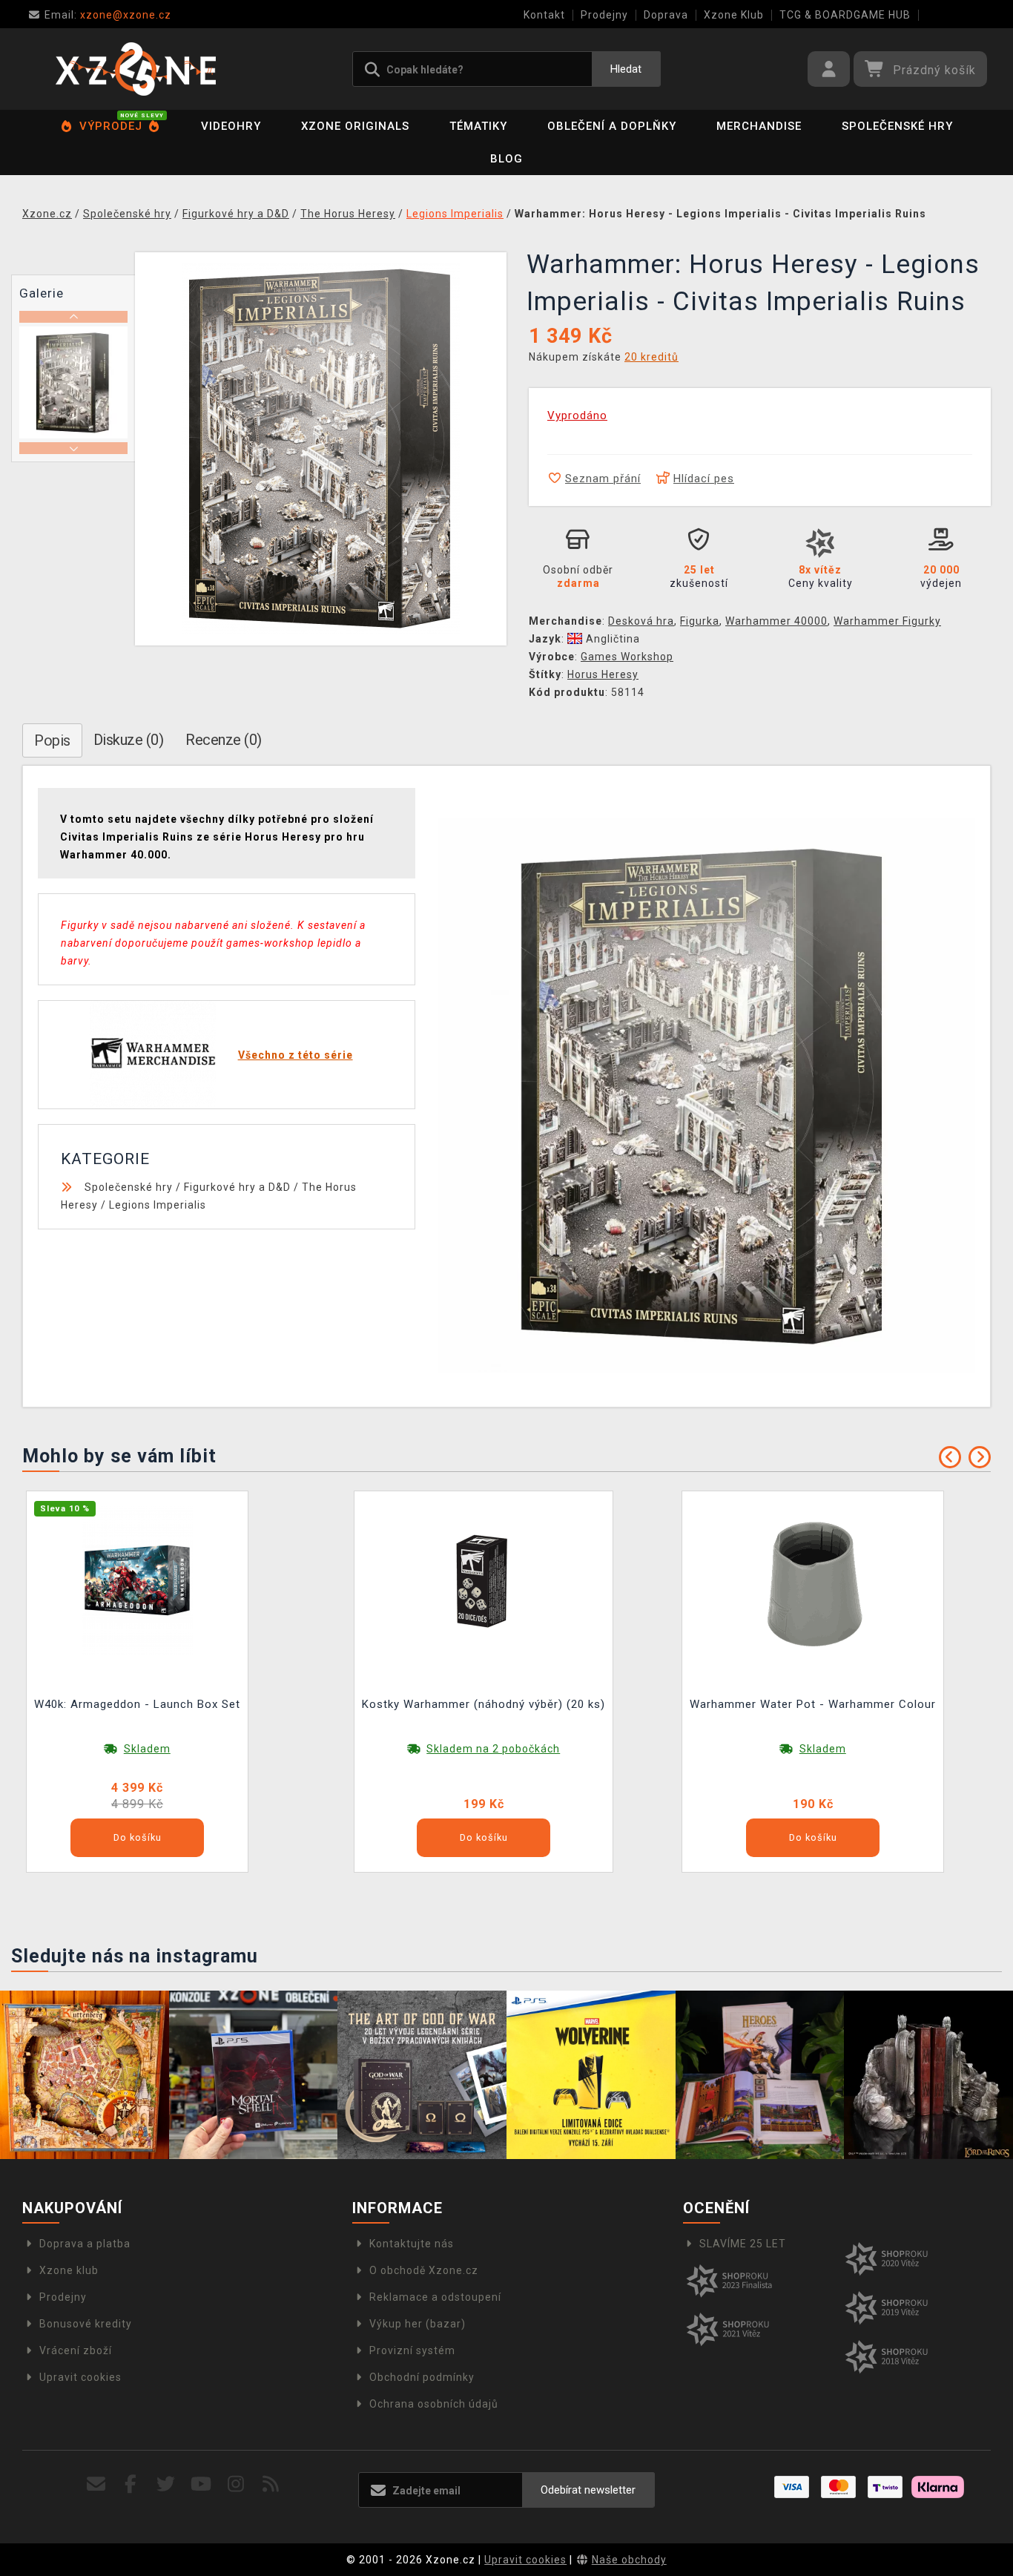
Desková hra (641, 621)
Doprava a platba (85, 2244)
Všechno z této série (296, 1055)
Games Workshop (627, 657)
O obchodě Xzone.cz (424, 2270)
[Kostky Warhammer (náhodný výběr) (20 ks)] (484, 1580)
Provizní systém (412, 2350)
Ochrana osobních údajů (434, 2404)
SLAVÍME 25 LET (743, 2244)
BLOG (506, 159)
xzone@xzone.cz (108, 15)
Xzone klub (69, 2270)
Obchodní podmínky (422, 2377)
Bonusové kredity (86, 2324)
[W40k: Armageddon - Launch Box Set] (137, 1580)
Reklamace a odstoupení (435, 2297)
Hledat (626, 69)
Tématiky (478, 126)
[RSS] (271, 2484)
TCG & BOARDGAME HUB (845, 15)
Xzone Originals (355, 126)
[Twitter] (166, 2484)
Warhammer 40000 (776, 621)
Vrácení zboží (76, 2350)
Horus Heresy (603, 674)
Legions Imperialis (158, 1205)
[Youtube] (201, 2484)
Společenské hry (897, 126)
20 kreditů (651, 357)
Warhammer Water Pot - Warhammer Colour (813, 1704)
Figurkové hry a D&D (237, 1187)
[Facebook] (131, 2484)
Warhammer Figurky (887, 621)
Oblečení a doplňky (612, 126)
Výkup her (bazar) (418, 2324)
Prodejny (604, 15)
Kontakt (544, 15)
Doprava (666, 15)
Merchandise (759, 126)
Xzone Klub (734, 15)
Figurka (700, 621)
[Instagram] (236, 2484)
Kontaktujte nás (412, 2244)
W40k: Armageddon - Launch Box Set (137, 1704)
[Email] (96, 2484)
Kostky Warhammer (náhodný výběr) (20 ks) (484, 1704)
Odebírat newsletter (588, 2490)
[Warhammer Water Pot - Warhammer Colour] (813, 1580)
